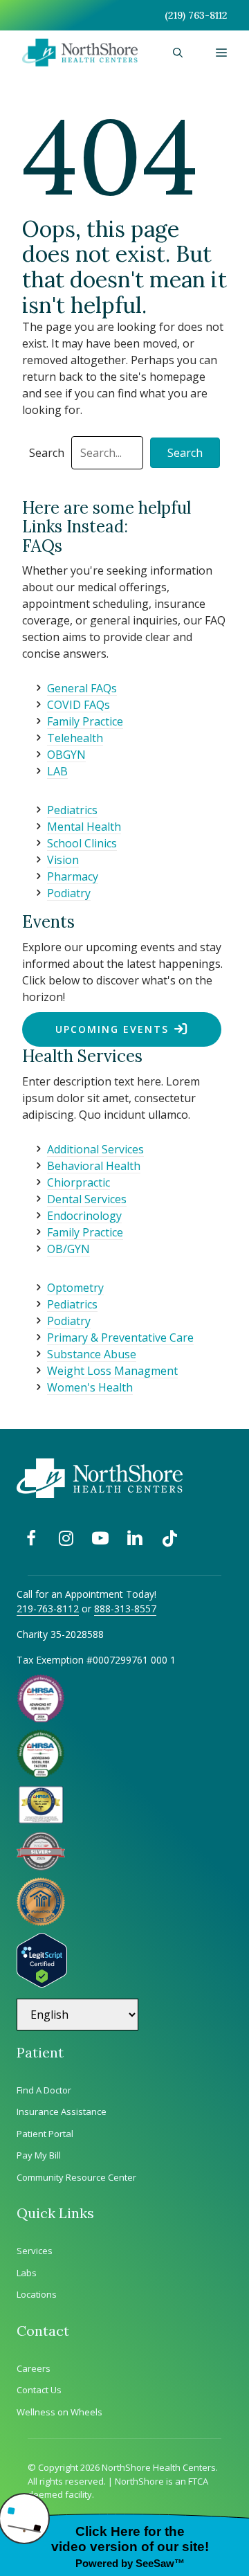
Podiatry (69, 893)
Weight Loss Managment (112, 1371)
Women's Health (90, 1387)
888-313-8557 (125, 1609)
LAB (57, 771)
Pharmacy (73, 876)
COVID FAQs (79, 705)
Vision (63, 860)
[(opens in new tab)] (41, 1866)
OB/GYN (68, 1249)
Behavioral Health (94, 1166)
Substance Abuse (92, 1354)
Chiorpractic (79, 1182)
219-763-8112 (48, 1609)
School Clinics (82, 843)
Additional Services (95, 1149)
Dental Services (87, 1199)
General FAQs (82, 688)
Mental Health (84, 827)
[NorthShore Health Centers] (80, 53)
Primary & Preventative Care (120, 1337)
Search (47, 453)
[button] (178, 53)
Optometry (75, 1288)
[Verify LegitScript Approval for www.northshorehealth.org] (42, 1983)
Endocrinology (84, 1216)
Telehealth (75, 738)
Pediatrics (72, 810)
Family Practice (85, 721)
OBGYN (66, 755)
